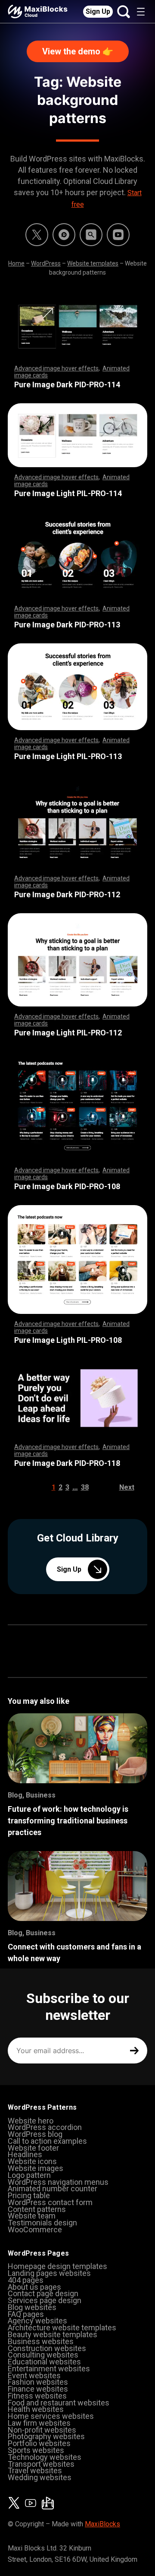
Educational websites (44, 2362)
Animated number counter (53, 2188)
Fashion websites (38, 2382)
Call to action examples (47, 2141)
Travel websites (35, 2470)
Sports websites (36, 2450)
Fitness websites (37, 2396)
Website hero (31, 2121)
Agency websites (37, 2321)
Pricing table (29, 2195)
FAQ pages (26, 2314)
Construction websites (47, 2348)
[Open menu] (141, 12)
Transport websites (41, 2464)
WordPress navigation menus (58, 2182)
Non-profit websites (42, 2430)
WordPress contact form (50, 2202)
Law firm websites (39, 2423)
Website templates (93, 263)
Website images (36, 2168)
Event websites (34, 2375)
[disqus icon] (64, 235)
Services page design (45, 2300)
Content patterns (37, 2209)
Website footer (33, 2148)
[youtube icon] (31, 2503)
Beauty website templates (53, 2334)
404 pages (26, 2280)
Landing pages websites (49, 2273)
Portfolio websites (39, 2443)
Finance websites (38, 2389)
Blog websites (32, 2307)
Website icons (32, 2161)
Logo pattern (29, 2175)
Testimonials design (42, 2223)
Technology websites (45, 2457)
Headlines (25, 2154)
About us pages (34, 2287)
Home (16, 263)
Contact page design (43, 2293)
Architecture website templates (62, 2328)
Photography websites (46, 2436)
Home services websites (51, 2416)
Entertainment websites (49, 2369)
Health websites (36, 2409)
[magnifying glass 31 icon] (91, 235)
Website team (32, 2216)
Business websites (41, 2341)
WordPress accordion (45, 2127)
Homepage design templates (57, 2266)
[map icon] (48, 2503)
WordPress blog (35, 2134)
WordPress (46, 263)
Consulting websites (43, 2355)
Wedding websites (40, 2477)
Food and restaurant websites (59, 2403)
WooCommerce (35, 2229)
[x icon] (37, 235)
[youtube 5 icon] (118, 235)
